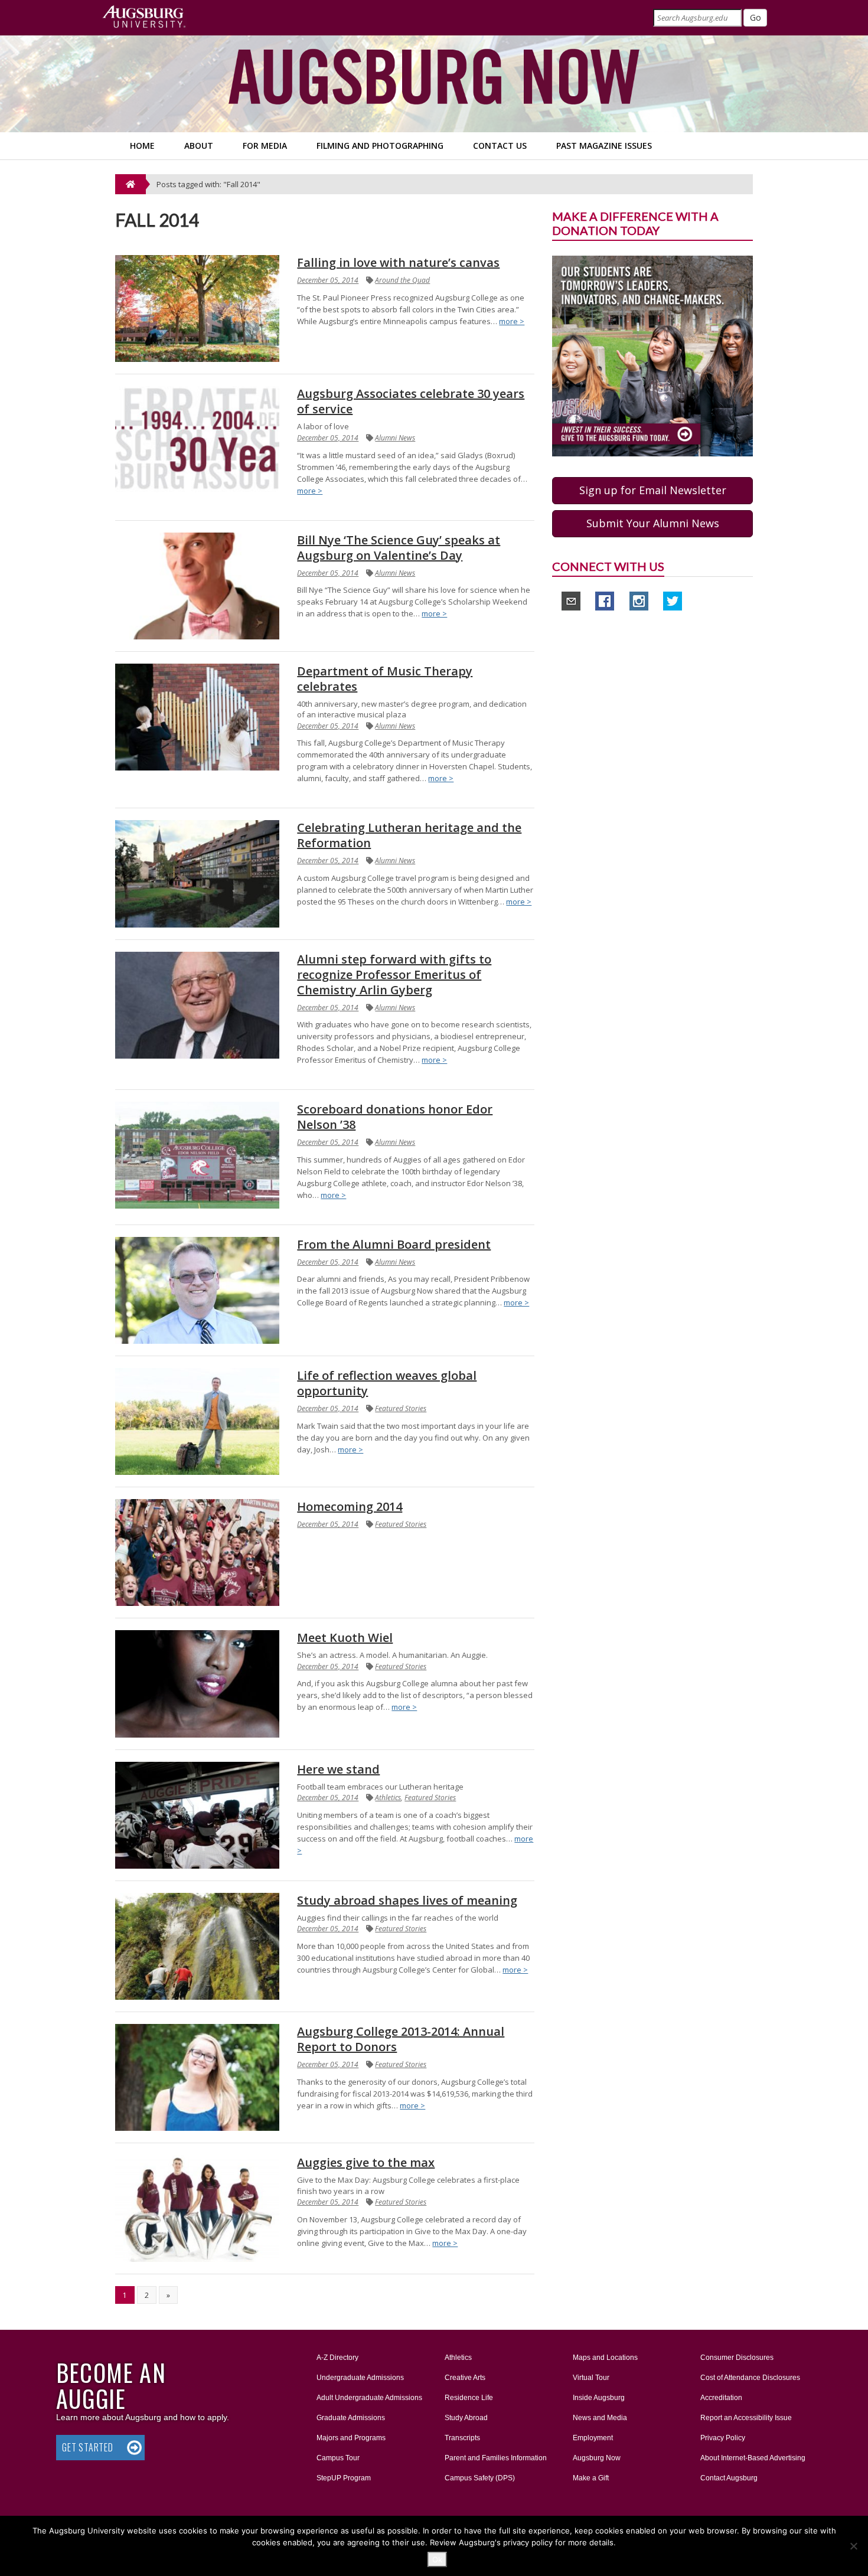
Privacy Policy (723, 2438)
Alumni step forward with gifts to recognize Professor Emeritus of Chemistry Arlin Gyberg (394, 974)
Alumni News (395, 438)
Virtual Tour (591, 2378)
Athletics (388, 1798)
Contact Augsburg (729, 2478)
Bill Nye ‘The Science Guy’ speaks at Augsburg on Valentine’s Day (399, 548)
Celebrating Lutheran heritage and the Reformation (409, 835)
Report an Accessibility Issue (746, 2418)
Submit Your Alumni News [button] (653, 523)
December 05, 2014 (328, 280)
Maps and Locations (605, 2358)
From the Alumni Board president (394, 1244)
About (199, 146)
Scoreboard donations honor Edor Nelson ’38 (395, 1117)
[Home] (130, 184)
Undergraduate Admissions (360, 2378)
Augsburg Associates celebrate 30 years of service (411, 401)
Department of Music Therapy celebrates (385, 679)
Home (142, 146)
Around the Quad (402, 280)
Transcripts (462, 2438)
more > (512, 321)
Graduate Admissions (351, 2418)
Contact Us (500, 146)
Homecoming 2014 (350, 1506)
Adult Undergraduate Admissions (369, 2398)
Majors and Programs (351, 2438)
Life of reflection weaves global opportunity (387, 1383)
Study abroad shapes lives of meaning (407, 1900)
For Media (265, 146)
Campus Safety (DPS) (480, 2478)
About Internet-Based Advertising (753, 2458)
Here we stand (338, 1769)
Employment (593, 2438)
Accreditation (721, 2398)
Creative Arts (465, 2378)
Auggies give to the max (366, 2162)
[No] (853, 2546)
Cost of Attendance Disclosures (750, 2378)
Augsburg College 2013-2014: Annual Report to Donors (401, 2039)
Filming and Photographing (380, 146)
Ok (437, 2559)
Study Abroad (466, 2418)
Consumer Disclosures (737, 2358)
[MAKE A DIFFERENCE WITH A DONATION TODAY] (652, 355)
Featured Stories (401, 1408)
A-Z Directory (337, 2358)
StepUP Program (344, 2478)
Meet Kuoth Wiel (345, 1638)
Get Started (88, 2447)
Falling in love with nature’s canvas (398, 262)
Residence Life (469, 2398)
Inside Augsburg (599, 2398)
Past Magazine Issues (604, 146)
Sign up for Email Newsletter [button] (653, 490)
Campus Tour (338, 2458)
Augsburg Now (597, 2458)
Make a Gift (591, 2478)
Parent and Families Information (496, 2458)
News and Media (600, 2418)
